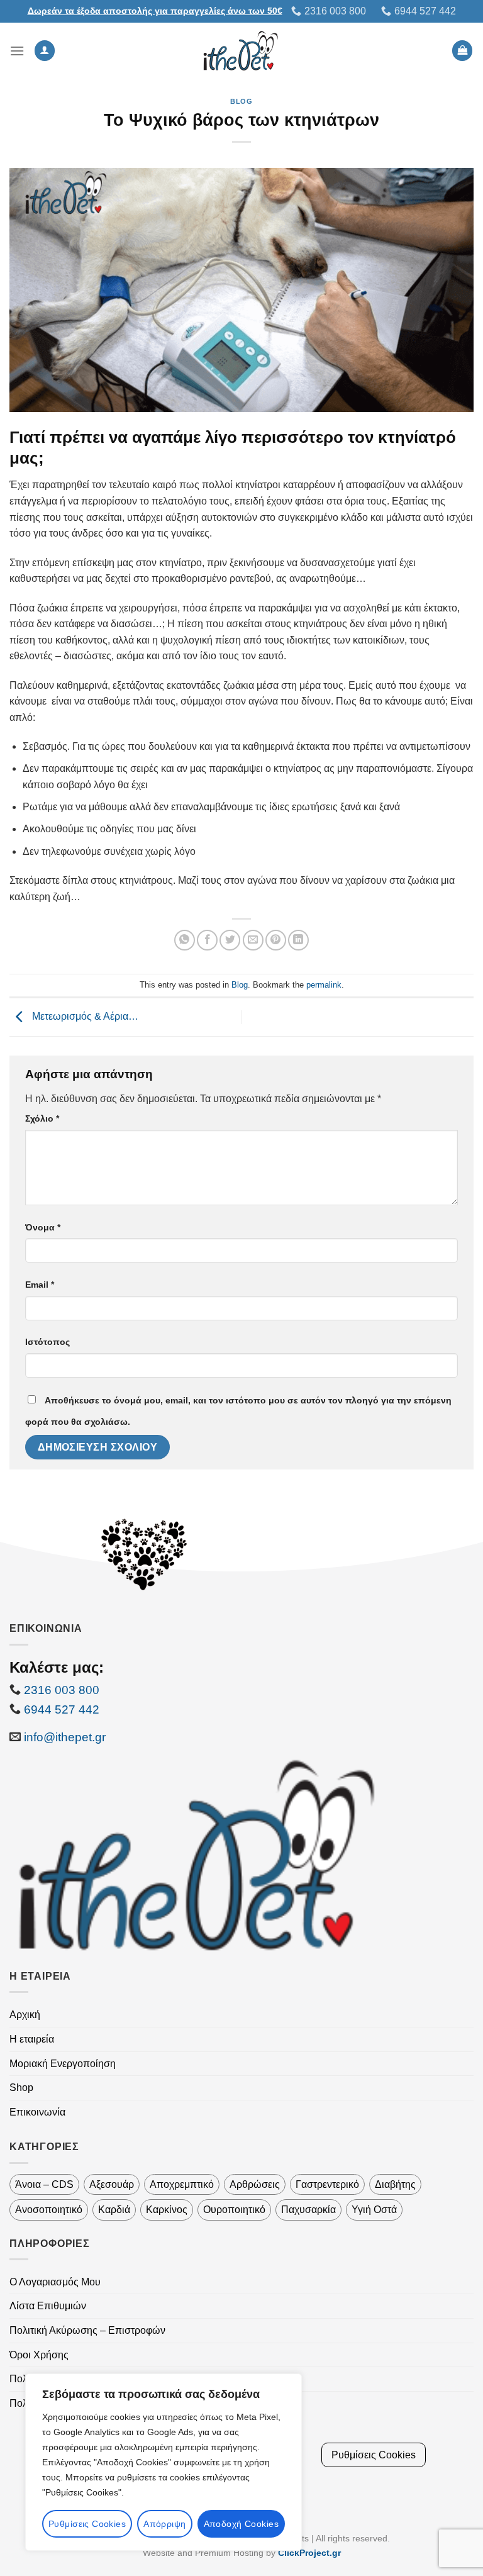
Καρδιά (114, 2210)
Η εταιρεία (32, 2039)
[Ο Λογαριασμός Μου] (45, 51)
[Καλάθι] (462, 51)
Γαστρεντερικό (327, 2184)
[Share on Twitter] (230, 940)
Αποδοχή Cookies (241, 2524)
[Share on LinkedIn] (298, 940)
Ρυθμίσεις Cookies (87, 2524)
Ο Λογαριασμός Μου (55, 2282)
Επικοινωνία (37, 2112)
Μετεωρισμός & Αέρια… (84, 1016)
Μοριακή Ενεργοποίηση (63, 2064)
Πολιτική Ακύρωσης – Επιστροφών (87, 2330)
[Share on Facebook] (207, 940)
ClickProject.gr (309, 2553)
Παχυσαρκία (308, 2210)
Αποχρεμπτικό (182, 2184)
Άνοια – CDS (44, 2184)
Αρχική (25, 2015)
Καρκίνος (167, 2210)
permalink (324, 985)
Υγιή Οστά (374, 2210)
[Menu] (17, 51)
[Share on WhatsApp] (185, 940)
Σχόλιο (42, 1118)
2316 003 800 (62, 1690)
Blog (241, 101)
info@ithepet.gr (65, 1737)
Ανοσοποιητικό (49, 2210)
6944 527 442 (60, 1709)
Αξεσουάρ (112, 2184)
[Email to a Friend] (253, 940)
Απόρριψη (164, 2524)
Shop (21, 2088)
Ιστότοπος (47, 1342)
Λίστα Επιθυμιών (48, 2306)
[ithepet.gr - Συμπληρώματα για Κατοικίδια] (242, 51)
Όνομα (43, 1227)
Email (40, 1285)
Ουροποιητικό (234, 2210)
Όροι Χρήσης (39, 2355)
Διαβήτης (395, 2184)
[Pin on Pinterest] (276, 940)
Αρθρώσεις (255, 2184)
